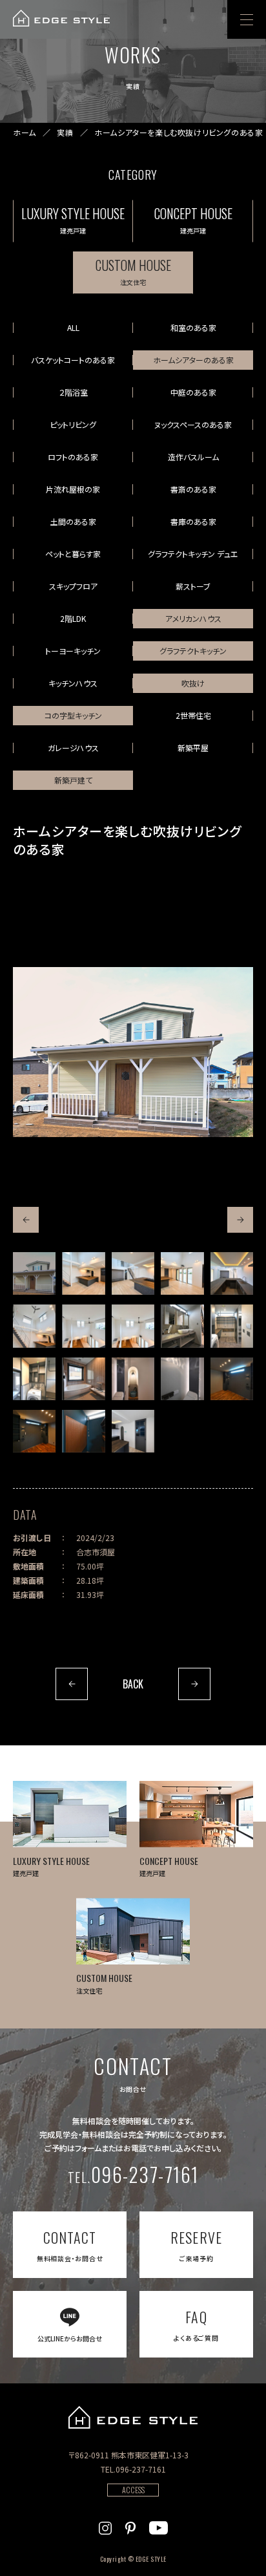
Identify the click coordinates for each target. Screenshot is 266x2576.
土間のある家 (73, 521)
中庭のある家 (193, 392)
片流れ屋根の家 (73, 489)
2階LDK (73, 618)
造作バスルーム (193, 457)
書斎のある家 (193, 489)
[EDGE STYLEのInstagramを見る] (105, 2526)
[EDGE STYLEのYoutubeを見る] (159, 2526)
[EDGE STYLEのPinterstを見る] (130, 2526)
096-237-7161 (133, 2174)
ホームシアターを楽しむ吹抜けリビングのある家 (179, 133)
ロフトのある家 (73, 457)
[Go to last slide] (26, 1220)
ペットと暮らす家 (73, 554)
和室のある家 (193, 327)
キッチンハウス (73, 683)
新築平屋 (193, 748)
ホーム (25, 133)
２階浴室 (73, 392)
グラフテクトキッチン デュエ (193, 554)
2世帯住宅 (193, 715)
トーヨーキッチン (73, 651)
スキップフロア (73, 586)
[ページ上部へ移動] (239, 2549)
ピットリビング (73, 424)
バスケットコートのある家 (73, 360)
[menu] (247, 19)
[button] (34, 1273)
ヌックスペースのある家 (193, 424)
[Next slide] (240, 1220)
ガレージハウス (73, 748)
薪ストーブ (193, 586)
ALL (73, 327)
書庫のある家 (193, 521)
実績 (65, 133)
